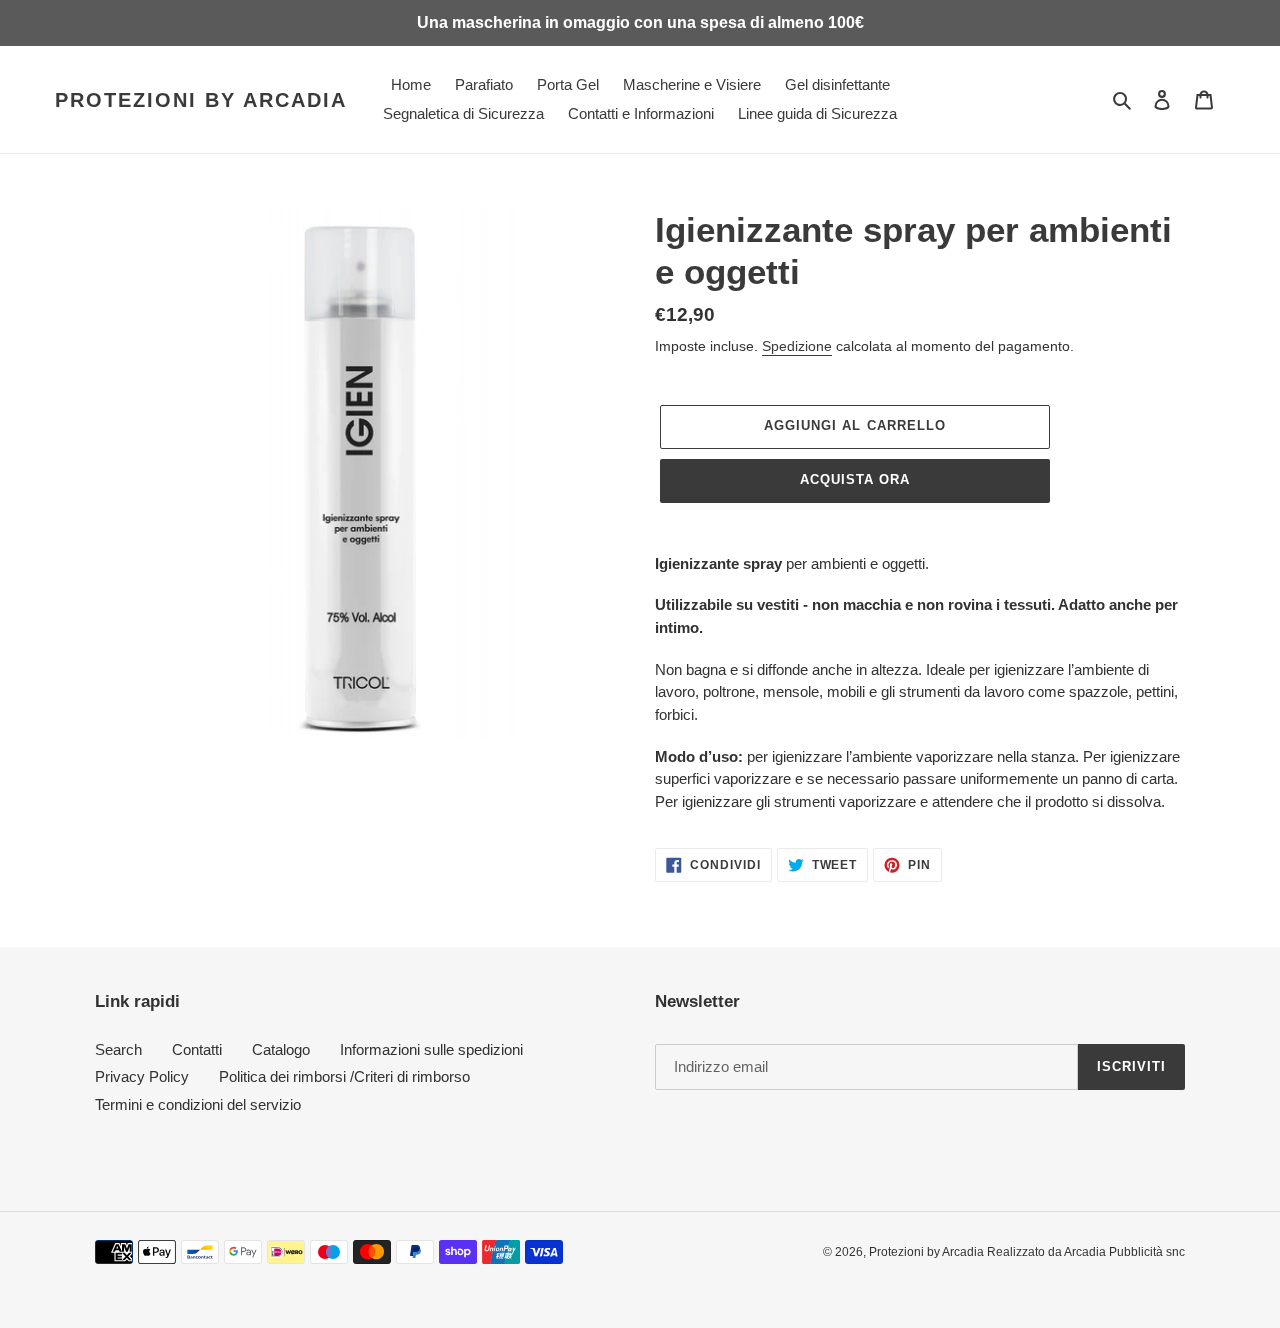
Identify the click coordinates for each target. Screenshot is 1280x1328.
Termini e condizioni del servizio (198, 1104)
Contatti (197, 1049)
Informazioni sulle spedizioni (431, 1049)
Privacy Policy (142, 1076)
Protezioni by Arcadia (201, 100)
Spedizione (797, 346)
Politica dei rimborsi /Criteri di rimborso (344, 1076)
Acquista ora (855, 479)
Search (118, 1049)
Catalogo (281, 1049)
